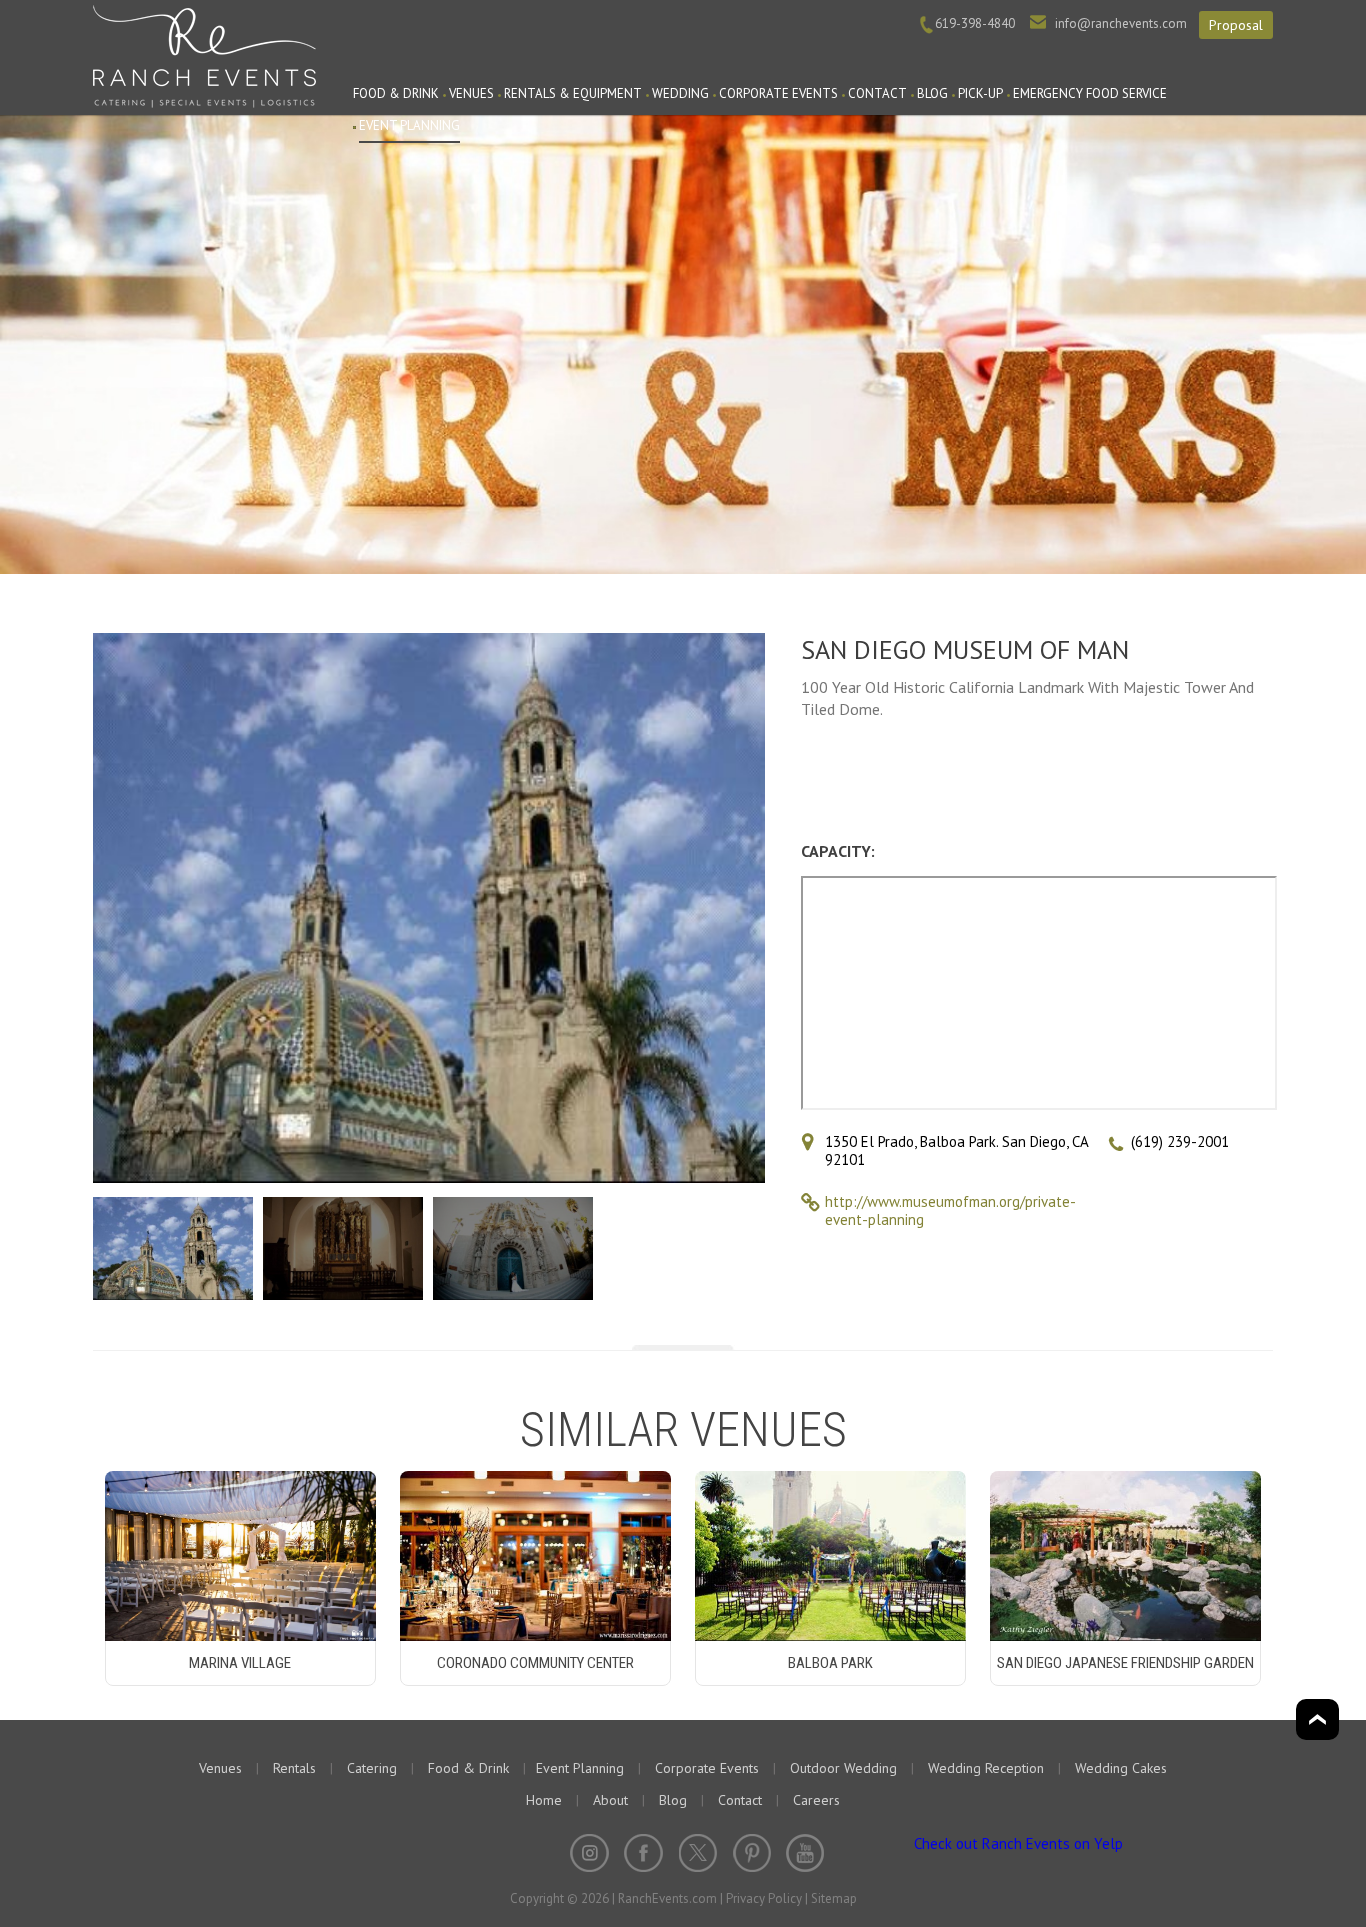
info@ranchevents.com (1121, 23)
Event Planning (409, 125)
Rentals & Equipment (573, 93)
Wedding (680, 93)
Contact (877, 93)
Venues (471, 93)
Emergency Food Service (1090, 93)
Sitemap (834, 1898)
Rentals (294, 1768)
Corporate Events (778, 93)
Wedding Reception (986, 1768)
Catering (372, 1768)
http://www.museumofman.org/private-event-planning (950, 1210)
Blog (932, 93)
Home (544, 1800)
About (610, 1800)
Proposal (1236, 25)
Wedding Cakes (1121, 1768)
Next (746, 910)
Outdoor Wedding (843, 1768)
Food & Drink (396, 93)
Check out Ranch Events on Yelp (1018, 1843)
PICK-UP (980, 93)
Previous (112, 910)
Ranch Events (204, 54)
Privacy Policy (764, 1898)
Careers (816, 1800)
